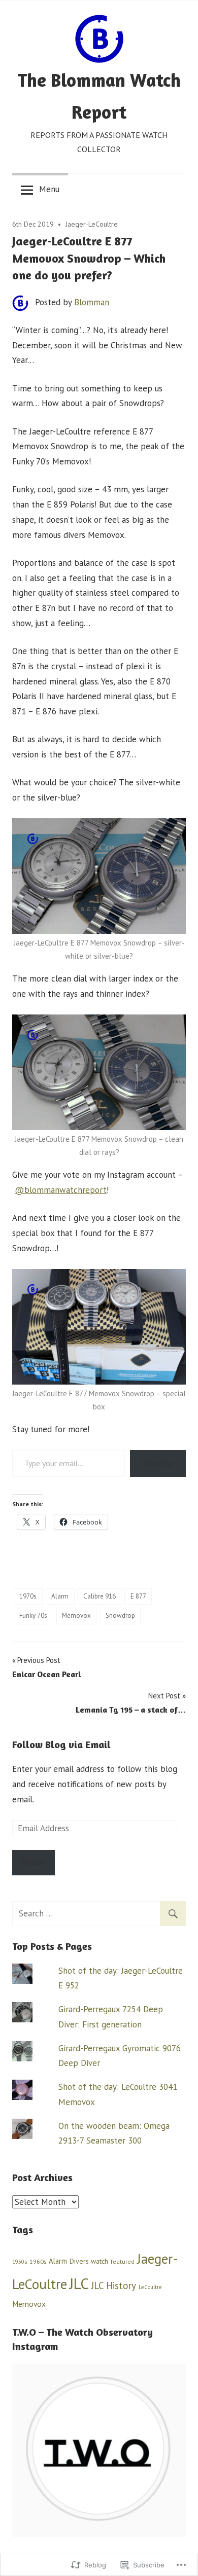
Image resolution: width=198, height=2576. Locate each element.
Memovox (76, 1616)
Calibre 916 (100, 1596)
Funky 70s (33, 1616)
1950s (20, 2262)
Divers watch (89, 2261)
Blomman (92, 302)
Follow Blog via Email (61, 1744)
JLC (79, 2283)
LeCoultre (150, 2287)
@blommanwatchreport (61, 1190)
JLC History (114, 2285)
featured (123, 2261)
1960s (38, 2261)
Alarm (60, 1596)
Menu (49, 189)
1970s (28, 1596)
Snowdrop (120, 1616)
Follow (34, 1862)
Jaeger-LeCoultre (92, 224)
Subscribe (158, 1463)
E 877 (138, 1596)
